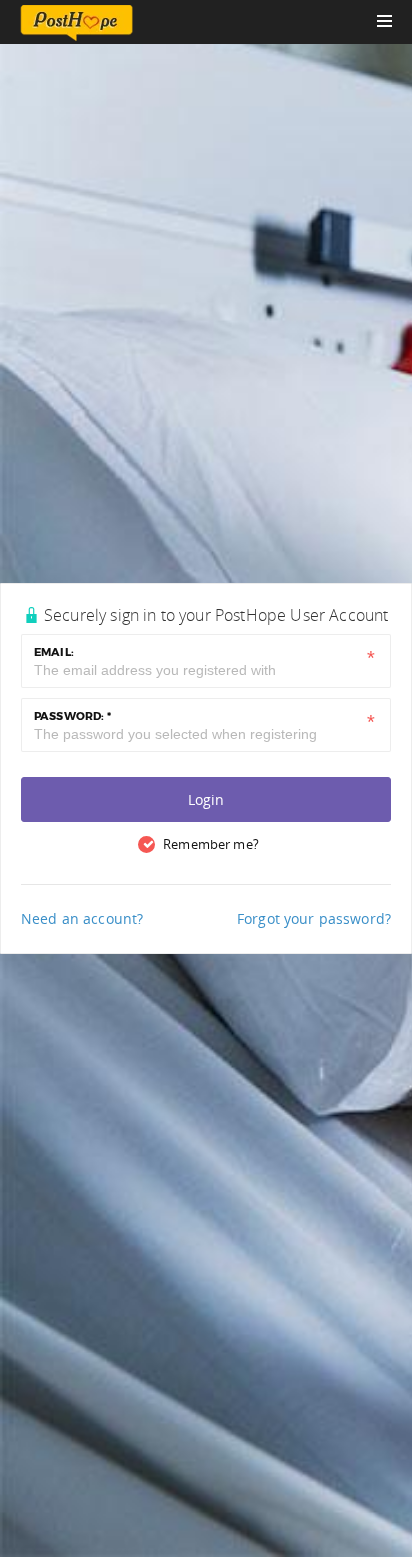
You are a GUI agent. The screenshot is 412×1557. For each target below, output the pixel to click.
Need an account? (82, 918)
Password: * (72, 716)
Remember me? (211, 844)
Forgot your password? (314, 918)
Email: (54, 652)
